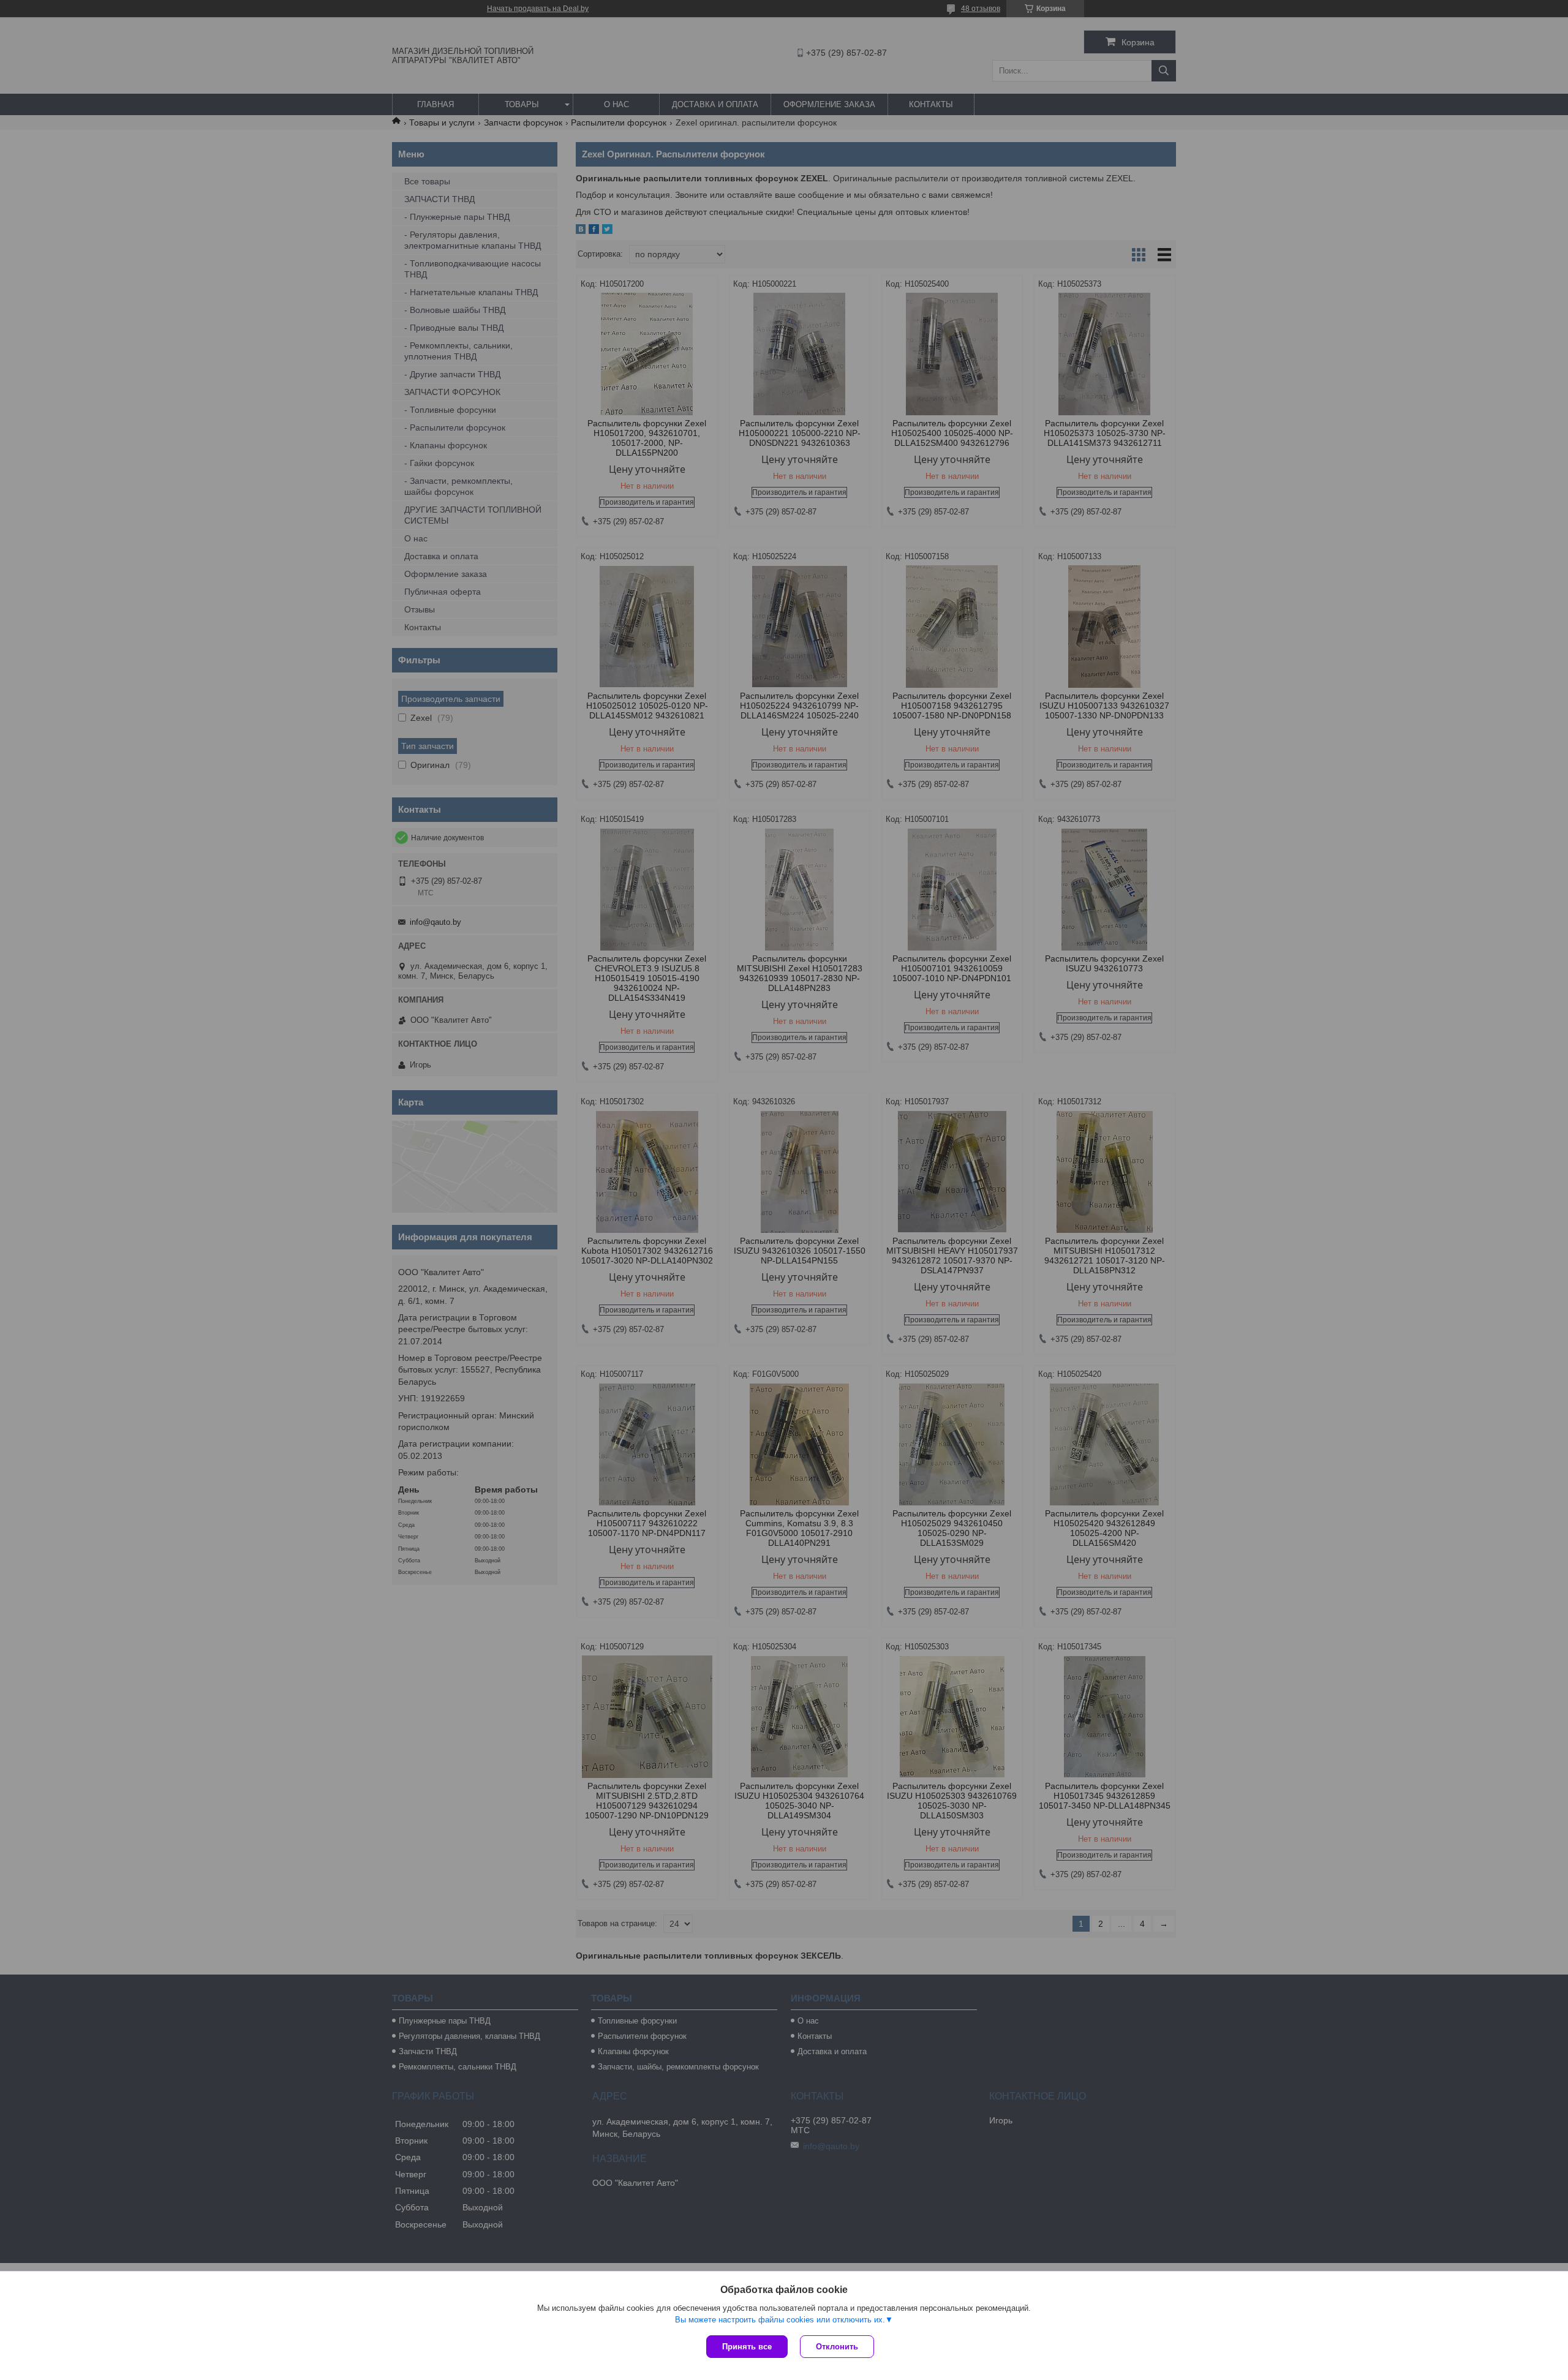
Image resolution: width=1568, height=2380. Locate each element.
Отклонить (837, 2347)
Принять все (747, 2347)
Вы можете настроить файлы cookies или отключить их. (780, 2320)
